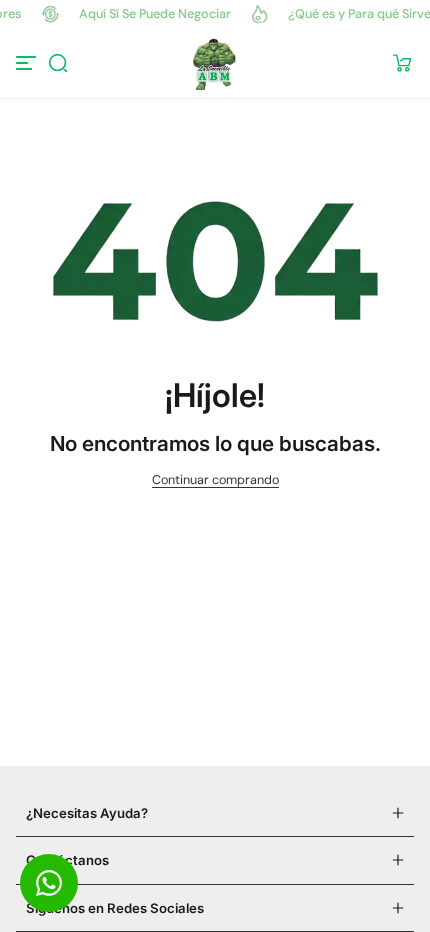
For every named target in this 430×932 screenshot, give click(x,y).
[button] (58, 63)
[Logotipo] (214, 63)
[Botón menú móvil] (28, 63)
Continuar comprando (215, 480)
